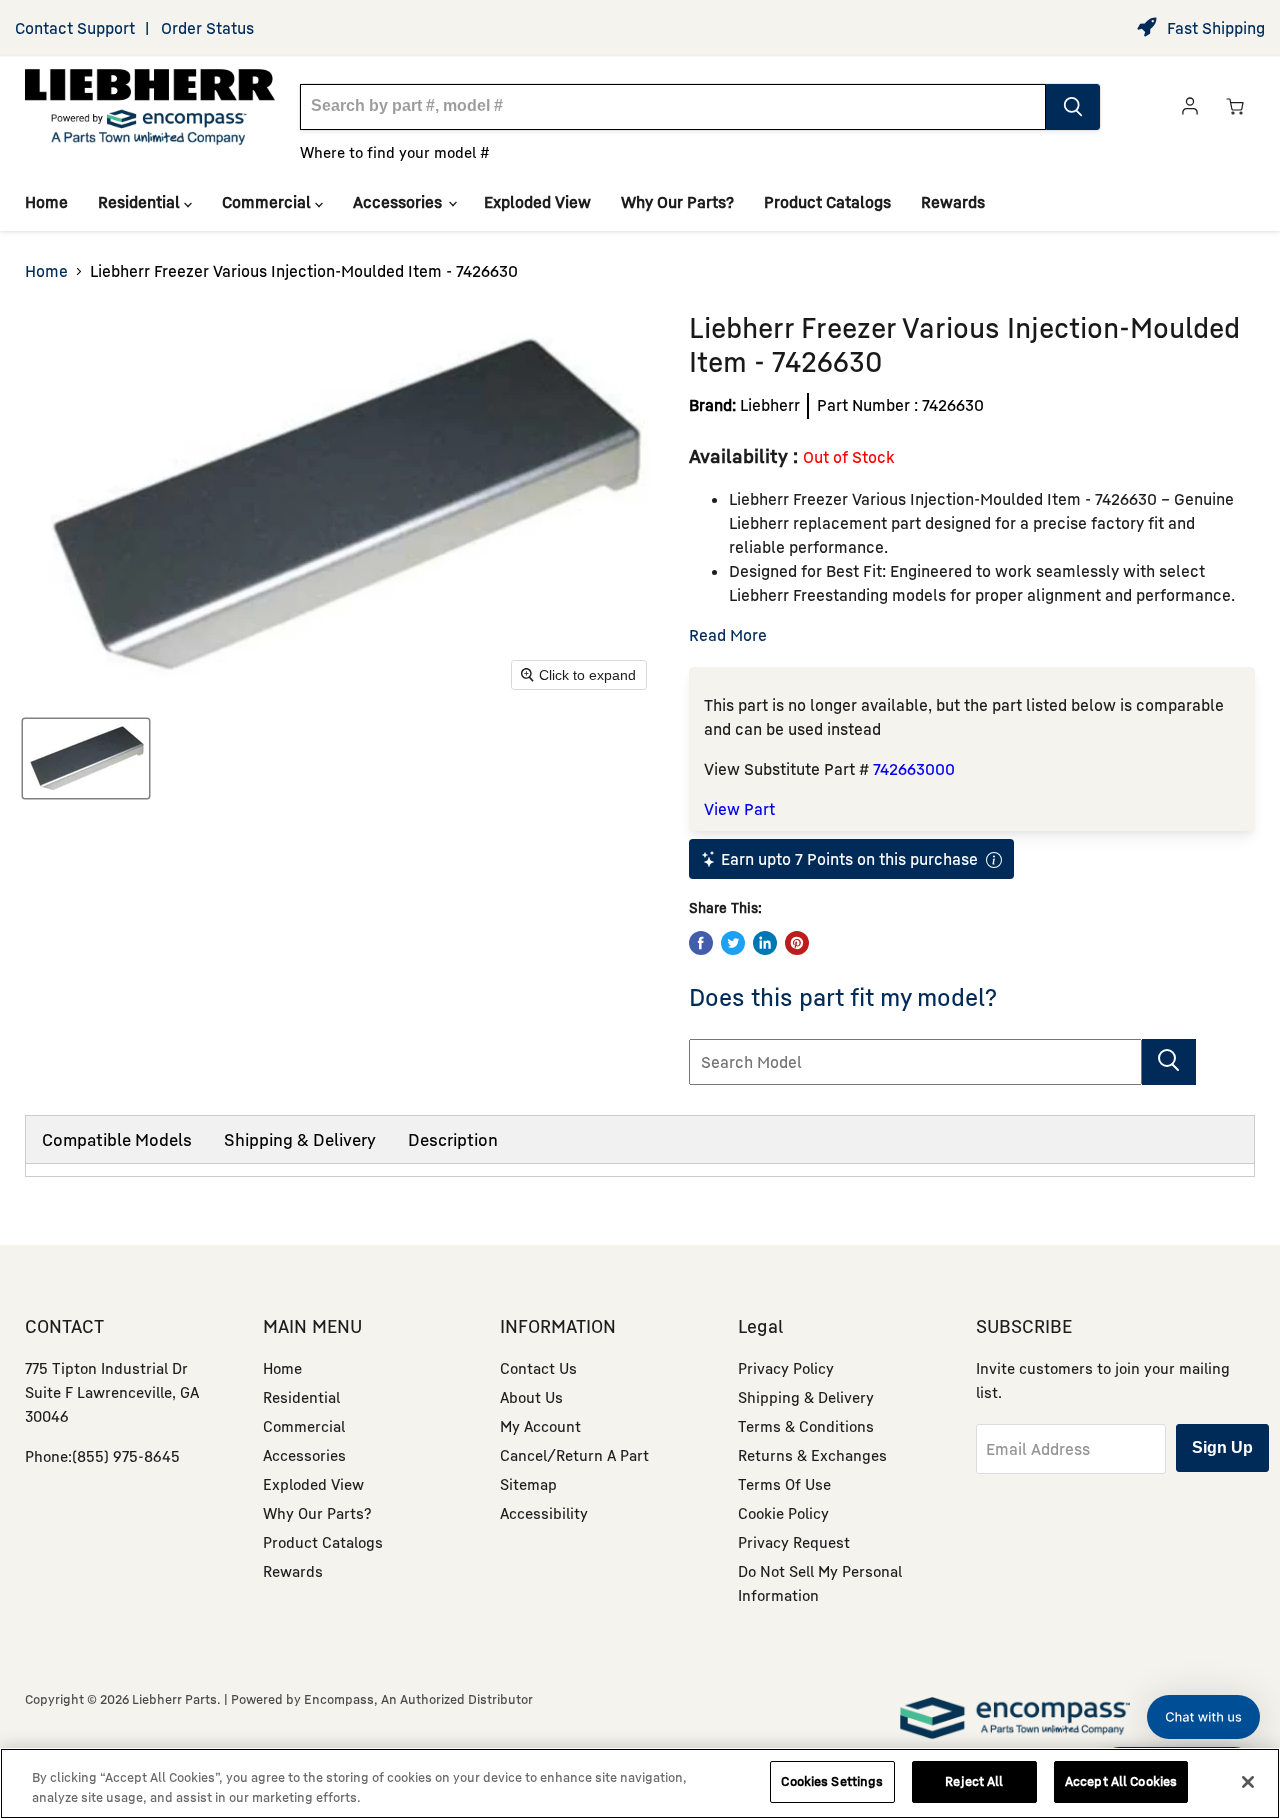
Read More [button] (728, 635)
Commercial (268, 202)
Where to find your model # (395, 152)
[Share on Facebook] (701, 943)
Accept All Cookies (1121, 1781)
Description (453, 1139)
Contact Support (75, 28)
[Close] (1248, 1782)
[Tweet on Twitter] (733, 943)
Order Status (207, 28)
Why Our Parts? (677, 202)
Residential (141, 202)
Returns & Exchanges (812, 1455)
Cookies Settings (832, 1781)
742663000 (914, 769)
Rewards (953, 202)
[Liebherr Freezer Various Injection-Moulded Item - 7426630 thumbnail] (86, 758)
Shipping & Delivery (300, 1139)
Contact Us (538, 1368)
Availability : (746, 455)
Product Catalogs (827, 202)
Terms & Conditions (806, 1426)
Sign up (1222, 1447)
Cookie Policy (783, 1513)
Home (46, 202)
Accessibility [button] (544, 1513)
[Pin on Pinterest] (797, 943)
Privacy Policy (786, 1368)
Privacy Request (794, 1542)
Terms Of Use (784, 1484)
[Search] (1073, 107)
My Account (540, 1426)
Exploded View (537, 202)
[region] (640, 1783)
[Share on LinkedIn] (765, 943)
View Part (739, 809)
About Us (531, 1397)
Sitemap (528, 1484)
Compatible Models (117, 1139)
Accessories (399, 202)
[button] (1203, 1717)
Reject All (974, 1781)
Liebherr (770, 405)
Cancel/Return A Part (574, 1455)
